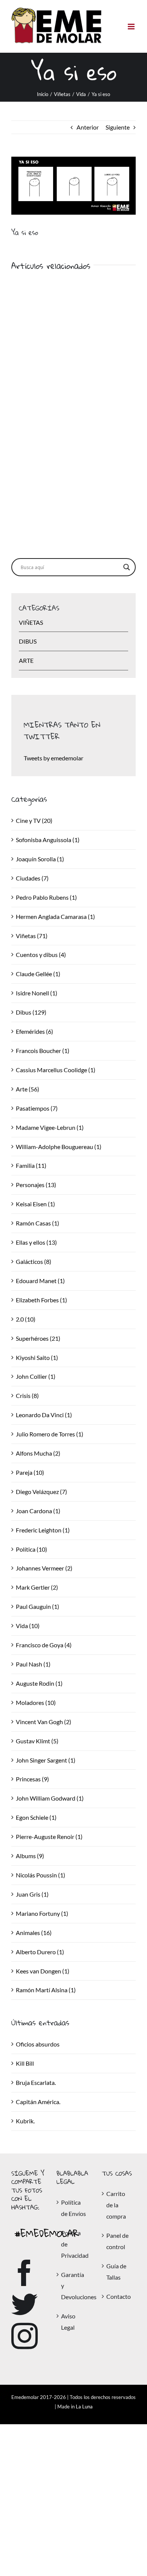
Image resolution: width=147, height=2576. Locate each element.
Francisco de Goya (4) (44, 1645)
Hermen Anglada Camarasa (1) (55, 916)
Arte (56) (28, 1089)
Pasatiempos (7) (37, 1108)
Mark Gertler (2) (37, 1587)
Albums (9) (30, 1856)
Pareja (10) (30, 1472)
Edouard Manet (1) (40, 1281)
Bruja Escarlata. (36, 2082)
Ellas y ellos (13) (36, 1242)
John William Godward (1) (50, 1798)
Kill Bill (25, 2063)
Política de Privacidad (74, 2244)
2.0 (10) (26, 1319)
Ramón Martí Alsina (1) (46, 1990)
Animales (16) (34, 1933)
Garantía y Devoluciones (74, 2286)
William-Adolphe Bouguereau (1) (59, 1147)
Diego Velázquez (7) (41, 1492)
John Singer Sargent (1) (46, 1760)
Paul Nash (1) (33, 1664)
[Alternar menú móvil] (132, 27)
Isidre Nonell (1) (37, 993)
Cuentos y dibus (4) (41, 955)
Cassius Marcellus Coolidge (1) (56, 1070)
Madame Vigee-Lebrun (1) (50, 1127)
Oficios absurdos (38, 2044)
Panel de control (117, 2241)
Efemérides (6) (34, 1031)
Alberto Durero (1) (40, 1952)
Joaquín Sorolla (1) (40, 859)
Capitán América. (38, 2102)
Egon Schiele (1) (36, 1817)
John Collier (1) (36, 1376)
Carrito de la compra (116, 2205)
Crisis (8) (27, 1396)
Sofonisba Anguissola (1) (48, 840)
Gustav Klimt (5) (37, 1741)
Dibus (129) (31, 1012)
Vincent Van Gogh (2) (44, 1722)
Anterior (88, 127)
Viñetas (31, 622)
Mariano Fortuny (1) (42, 1913)
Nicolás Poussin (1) (41, 1875)
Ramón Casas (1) (38, 1223)
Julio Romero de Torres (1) (50, 1434)
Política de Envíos (73, 2208)
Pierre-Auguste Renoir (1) (49, 1837)
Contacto (119, 2296)
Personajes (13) (36, 1185)
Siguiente (118, 127)
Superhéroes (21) (38, 1338)
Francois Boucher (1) (43, 1051)
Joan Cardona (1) (38, 1511)
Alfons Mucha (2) (38, 1453)
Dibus (28, 641)
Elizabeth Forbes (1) (41, 1300)
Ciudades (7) (32, 878)
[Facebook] (24, 2273)
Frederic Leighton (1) (43, 1530)
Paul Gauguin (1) (38, 1606)
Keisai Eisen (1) (35, 1204)
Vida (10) (28, 1626)
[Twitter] (24, 2304)
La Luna (84, 2407)
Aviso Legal (68, 2322)
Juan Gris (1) (32, 1894)
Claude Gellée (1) (38, 974)
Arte (26, 660)
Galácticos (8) (34, 1261)
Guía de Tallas (116, 2272)
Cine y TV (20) (34, 820)
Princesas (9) (32, 1779)
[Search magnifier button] (127, 567)
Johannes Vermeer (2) (44, 1568)
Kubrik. (25, 2121)
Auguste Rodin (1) (39, 1683)
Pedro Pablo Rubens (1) (46, 897)
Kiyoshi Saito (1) (37, 1357)
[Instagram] (24, 2336)
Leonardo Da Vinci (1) (44, 1415)
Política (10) (31, 1549)
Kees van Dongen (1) (43, 1971)
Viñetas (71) (32, 936)
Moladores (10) (36, 1702)
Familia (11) (31, 1165)
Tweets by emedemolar (54, 758)
